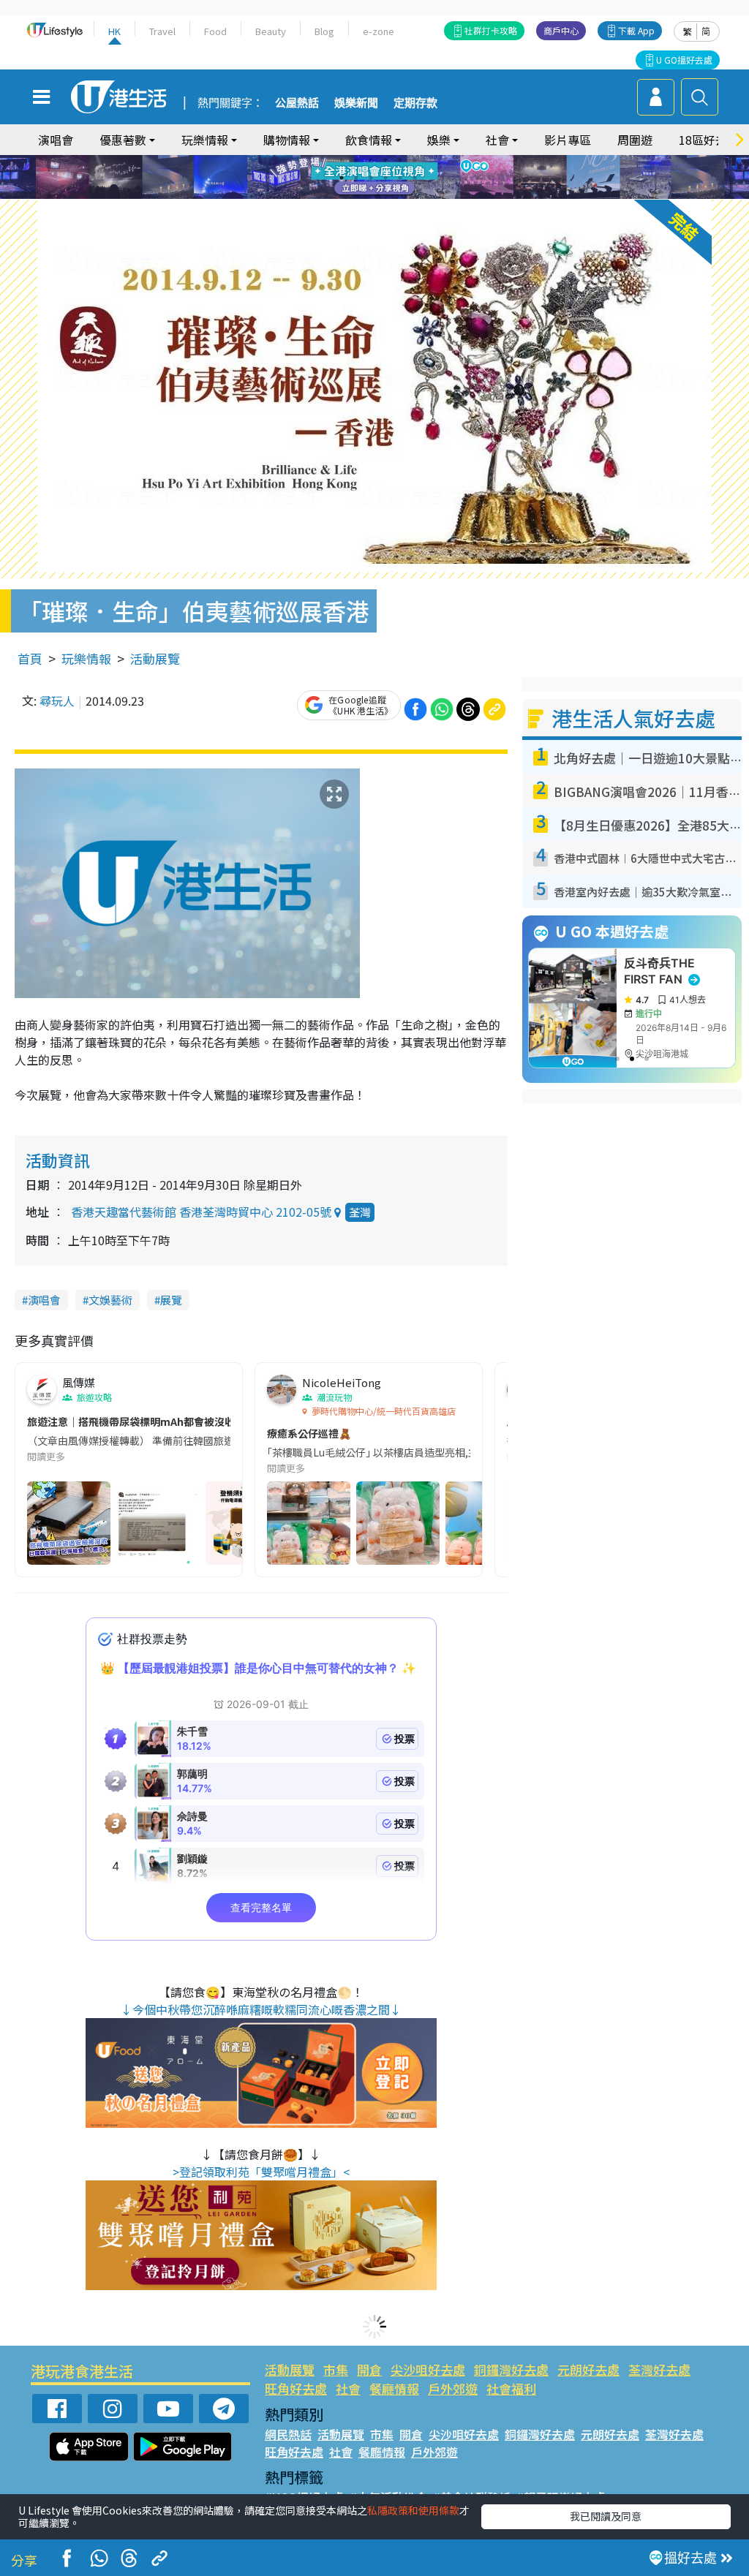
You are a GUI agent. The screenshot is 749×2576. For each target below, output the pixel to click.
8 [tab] (356, 178)
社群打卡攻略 (491, 30)
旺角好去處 (296, 2388)
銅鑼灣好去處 (511, 2369)
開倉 (369, 2369)
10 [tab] (385, 178)
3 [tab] (371, 160)
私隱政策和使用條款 (413, 2510)
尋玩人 (57, 700)
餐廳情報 (394, 2388)
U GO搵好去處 (684, 60)
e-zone (379, 31)
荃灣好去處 (659, 2369)
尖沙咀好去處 (428, 2369)
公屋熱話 (297, 103)
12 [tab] (415, 178)
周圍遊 (635, 140)
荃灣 (360, 1212)
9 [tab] (371, 178)
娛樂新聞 (356, 103)
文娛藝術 (110, 1300)
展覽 (171, 1300)
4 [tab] (385, 160)
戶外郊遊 (453, 2388)
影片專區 (568, 140)
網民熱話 (288, 2434)
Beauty (271, 31)
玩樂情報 (86, 658)
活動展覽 (155, 658)
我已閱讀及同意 (606, 2516)
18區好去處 (709, 140)
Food (215, 31)
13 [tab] (378, 195)
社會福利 (511, 2388)
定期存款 (415, 103)
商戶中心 (561, 30)
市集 (336, 2369)
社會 (348, 2388)
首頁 (30, 658)
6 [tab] (415, 160)
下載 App (636, 30)
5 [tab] (400, 160)
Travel (162, 31)
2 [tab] (356, 160)
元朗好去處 (588, 2369)
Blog (324, 31)
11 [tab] (400, 178)
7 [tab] (342, 178)
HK (114, 31)
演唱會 (56, 140)
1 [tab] (342, 160)
